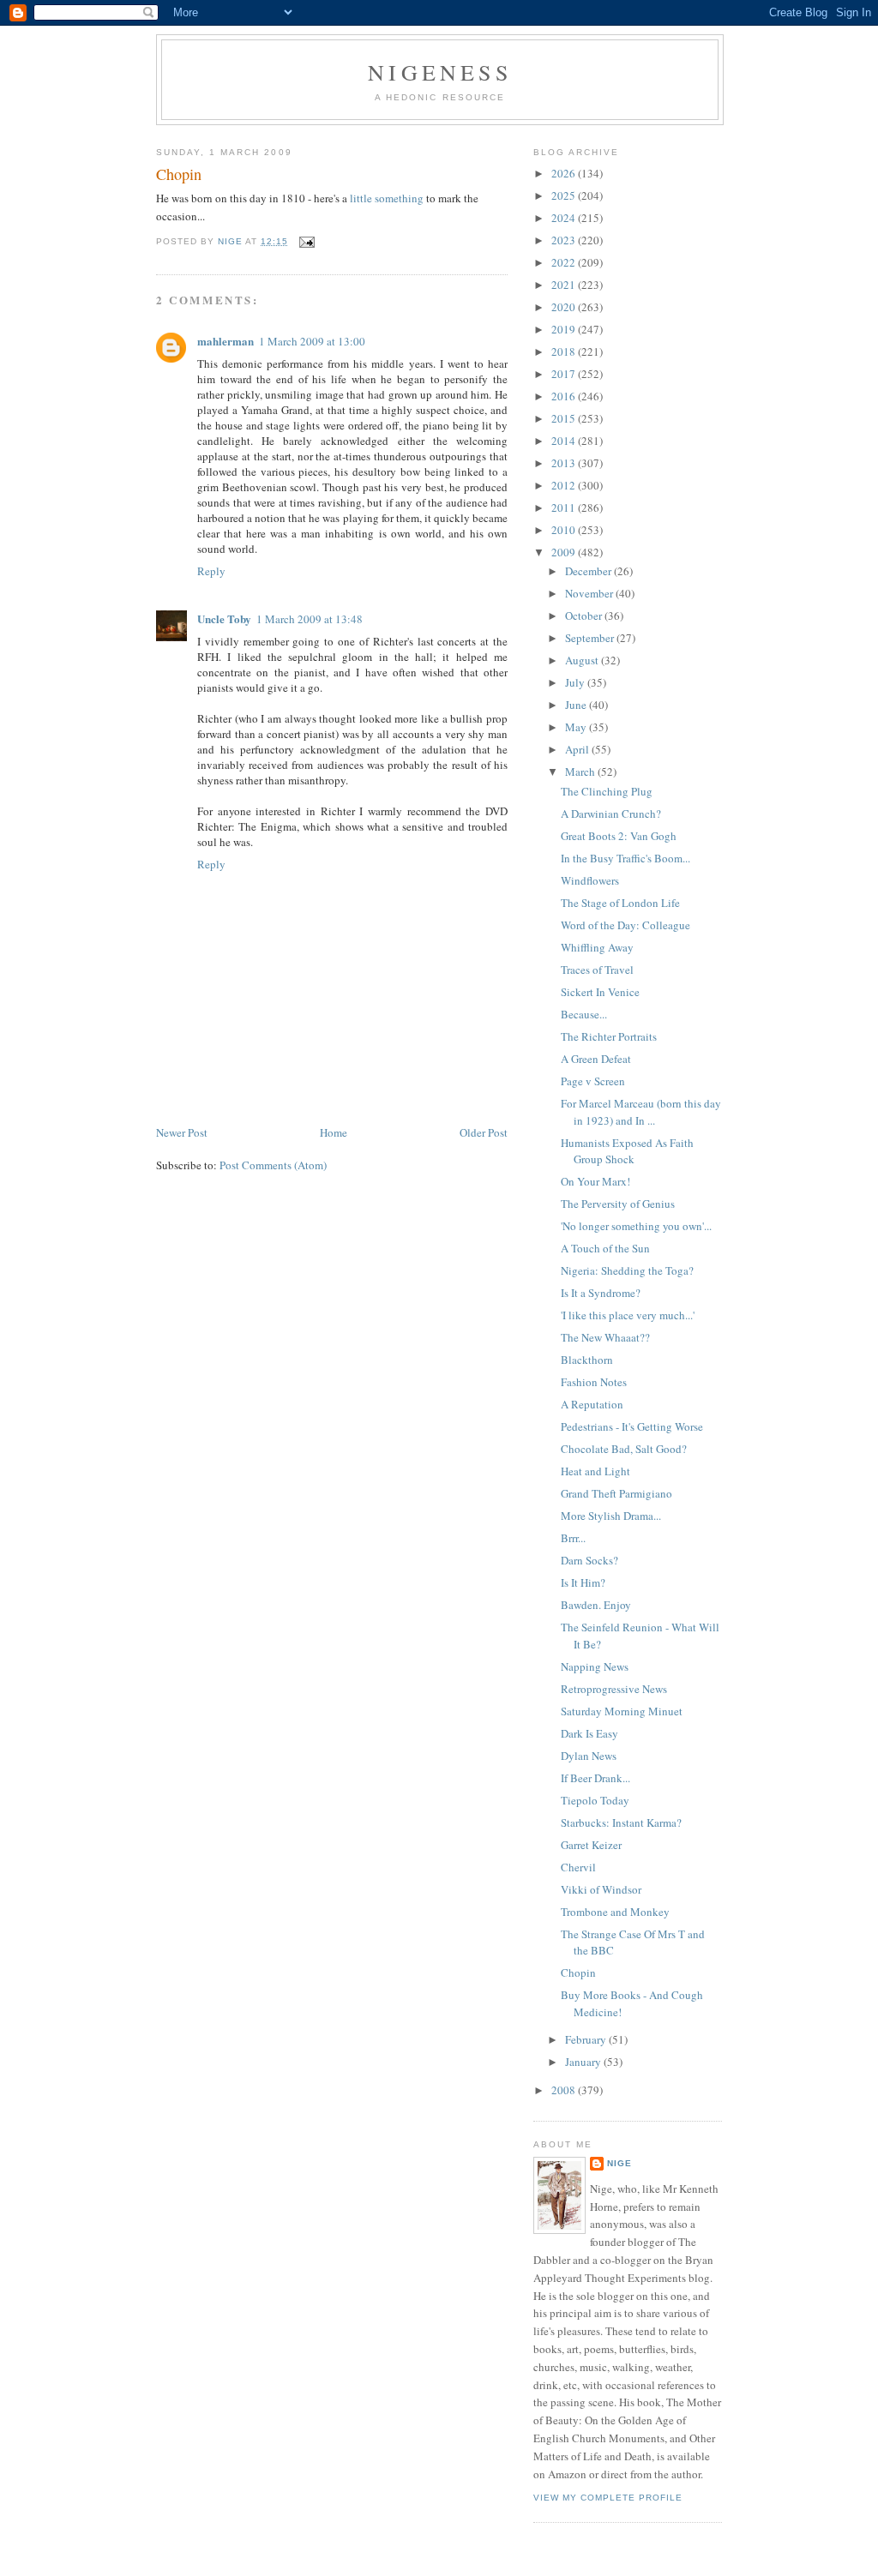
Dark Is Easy (589, 1733)
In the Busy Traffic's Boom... (625, 858)
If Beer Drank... (595, 1778)
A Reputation (592, 1404)
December (589, 571)
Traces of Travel (597, 970)
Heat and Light (595, 1471)
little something (387, 198)
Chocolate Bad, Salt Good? (624, 1449)
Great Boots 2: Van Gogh (619, 836)
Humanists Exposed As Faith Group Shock (627, 1151)
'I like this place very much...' (628, 1315)
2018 (565, 351)
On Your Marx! (595, 1181)
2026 (565, 173)
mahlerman (226, 341)
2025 (565, 195)
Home (334, 1132)
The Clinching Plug (607, 791)
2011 (565, 507)
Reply (211, 571)
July (576, 682)
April (578, 749)
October (585, 615)
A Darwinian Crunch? (611, 814)
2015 (565, 418)
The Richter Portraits (609, 1036)
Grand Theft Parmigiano (616, 1493)
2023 (565, 240)
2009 (565, 552)
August (583, 660)
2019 (565, 329)
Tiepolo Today (595, 1800)
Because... (584, 1014)
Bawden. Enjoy (596, 1605)
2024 (565, 218)
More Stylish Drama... (611, 1516)
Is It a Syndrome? (601, 1293)
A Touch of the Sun (605, 1248)
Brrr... (573, 1538)
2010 (565, 530)
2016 (565, 396)
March (581, 772)
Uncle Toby (224, 618)
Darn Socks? (589, 1560)
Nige (619, 2163)
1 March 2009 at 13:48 (310, 619)
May (577, 727)
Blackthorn (587, 1360)
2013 (565, 463)
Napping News (595, 1666)
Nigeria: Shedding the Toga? (627, 1270)
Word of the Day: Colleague (625, 925)
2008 (565, 2090)
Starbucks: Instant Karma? (621, 1822)
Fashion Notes (594, 1382)
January (584, 2062)
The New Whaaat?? (605, 1337)
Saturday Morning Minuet (622, 1711)
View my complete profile (608, 2498)
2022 (565, 262)
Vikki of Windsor (601, 1889)
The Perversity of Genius (618, 1204)
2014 (565, 441)
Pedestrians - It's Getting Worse (632, 1426)
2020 (565, 307)
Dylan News (589, 1756)
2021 (565, 285)
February (587, 2039)
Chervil (578, 1867)
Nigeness (440, 72)
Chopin (578, 1973)
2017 (565, 374)
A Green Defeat (596, 1059)
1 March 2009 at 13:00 (312, 341)
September (591, 638)
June (577, 705)
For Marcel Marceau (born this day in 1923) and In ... (641, 1112)
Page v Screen (593, 1081)
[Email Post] (307, 241)
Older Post (484, 1132)
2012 (565, 485)
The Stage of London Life (620, 903)
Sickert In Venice (600, 992)
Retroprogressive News (614, 1689)
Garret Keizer (591, 1845)
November (590, 593)
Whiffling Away (597, 947)
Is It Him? (583, 1582)
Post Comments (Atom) (273, 1165)
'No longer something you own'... (636, 1226)
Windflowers (590, 880)
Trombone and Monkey (615, 1912)
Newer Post (182, 1132)
